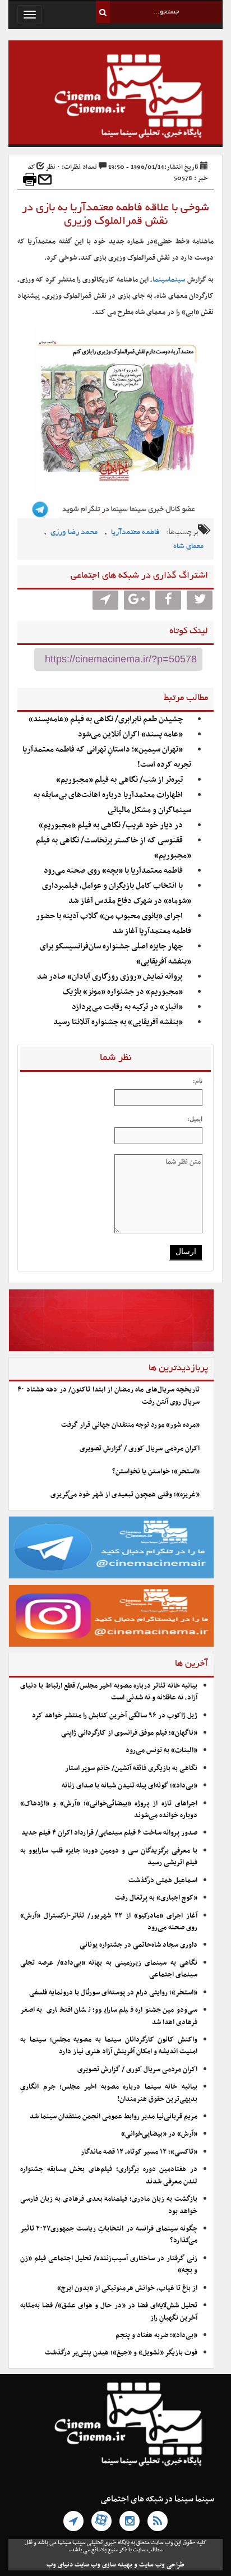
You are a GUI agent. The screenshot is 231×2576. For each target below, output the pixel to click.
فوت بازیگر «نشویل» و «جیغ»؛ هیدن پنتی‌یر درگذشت (121, 2353)
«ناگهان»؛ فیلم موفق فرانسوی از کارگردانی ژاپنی (129, 1733)
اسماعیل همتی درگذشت (163, 1881)
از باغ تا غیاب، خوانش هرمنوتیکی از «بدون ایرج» (127, 2288)
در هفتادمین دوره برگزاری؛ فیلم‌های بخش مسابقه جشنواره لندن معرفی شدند (109, 2175)
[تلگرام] (73, 2521)
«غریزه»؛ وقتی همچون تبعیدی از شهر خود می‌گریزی (125, 1495)
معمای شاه (188, 547)
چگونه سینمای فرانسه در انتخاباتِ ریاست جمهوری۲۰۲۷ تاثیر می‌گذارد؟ (109, 2235)
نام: (198, 1081)
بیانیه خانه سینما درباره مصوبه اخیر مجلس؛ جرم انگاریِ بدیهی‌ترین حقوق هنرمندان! (109, 2093)
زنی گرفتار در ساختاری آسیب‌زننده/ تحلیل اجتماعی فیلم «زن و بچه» (109, 2264)
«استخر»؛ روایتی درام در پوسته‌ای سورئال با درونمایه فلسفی (113, 1993)
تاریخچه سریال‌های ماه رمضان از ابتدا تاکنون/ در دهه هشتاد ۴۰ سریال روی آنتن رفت (108, 1396)
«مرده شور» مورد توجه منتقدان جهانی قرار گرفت (130, 1425)
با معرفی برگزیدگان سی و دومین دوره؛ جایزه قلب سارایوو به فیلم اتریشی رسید (109, 1857)
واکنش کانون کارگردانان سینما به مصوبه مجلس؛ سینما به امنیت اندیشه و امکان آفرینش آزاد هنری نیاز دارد (109, 2046)
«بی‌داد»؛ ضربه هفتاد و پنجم (156, 2335)
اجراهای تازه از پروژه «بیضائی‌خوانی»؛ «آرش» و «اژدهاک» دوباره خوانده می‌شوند (109, 1810)
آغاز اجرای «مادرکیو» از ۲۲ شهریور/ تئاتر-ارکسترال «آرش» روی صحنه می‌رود (109, 1922)
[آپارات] (101, 2521)
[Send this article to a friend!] (45, 179)
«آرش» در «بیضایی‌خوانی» (159, 2134)
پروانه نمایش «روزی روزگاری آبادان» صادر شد (110, 977)
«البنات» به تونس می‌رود (161, 1750)
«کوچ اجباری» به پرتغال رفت (156, 1898)
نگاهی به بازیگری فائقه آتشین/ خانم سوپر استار (131, 1768)
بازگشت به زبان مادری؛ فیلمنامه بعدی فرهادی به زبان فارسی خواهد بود (109, 2205)
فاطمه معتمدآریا (135, 533)
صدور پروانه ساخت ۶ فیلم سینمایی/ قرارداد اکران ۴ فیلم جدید (109, 1833)
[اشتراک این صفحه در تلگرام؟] (105, 600)
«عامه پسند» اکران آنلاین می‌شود (130, 734)
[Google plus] (137, 600)
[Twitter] (200, 600)
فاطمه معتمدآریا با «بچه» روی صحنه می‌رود (113, 871)
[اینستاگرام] (130, 2521)
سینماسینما (169, 280)
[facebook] (168, 600)
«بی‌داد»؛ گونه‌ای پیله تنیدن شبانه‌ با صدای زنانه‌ (130, 1786)
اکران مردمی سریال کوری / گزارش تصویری (140, 1449)
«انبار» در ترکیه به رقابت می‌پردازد (127, 1007)
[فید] (158, 2521)
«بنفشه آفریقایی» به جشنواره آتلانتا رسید (118, 1022)
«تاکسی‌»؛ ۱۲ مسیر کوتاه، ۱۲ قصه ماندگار (139, 2152)
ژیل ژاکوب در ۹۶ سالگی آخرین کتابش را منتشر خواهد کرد (115, 1716)
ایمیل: (195, 1119)
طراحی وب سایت (162, 2565)
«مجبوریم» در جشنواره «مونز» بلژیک (123, 992)
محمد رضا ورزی (74, 533)
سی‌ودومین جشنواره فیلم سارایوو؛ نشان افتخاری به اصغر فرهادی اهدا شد (109, 2016)
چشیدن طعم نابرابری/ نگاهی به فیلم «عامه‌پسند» (106, 719)
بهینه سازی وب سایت (103, 2565)
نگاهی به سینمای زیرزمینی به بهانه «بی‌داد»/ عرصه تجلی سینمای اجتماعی (109, 1969)
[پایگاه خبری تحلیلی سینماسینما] (115, 98)
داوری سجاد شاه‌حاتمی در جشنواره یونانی (138, 1945)
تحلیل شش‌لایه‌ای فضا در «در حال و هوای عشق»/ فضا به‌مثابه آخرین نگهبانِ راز (109, 2312)
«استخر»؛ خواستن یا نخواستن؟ (156, 1472)
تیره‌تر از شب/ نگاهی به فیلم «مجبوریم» (119, 780)
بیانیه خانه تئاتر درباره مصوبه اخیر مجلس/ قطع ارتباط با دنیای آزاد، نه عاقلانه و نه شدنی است (109, 1692)
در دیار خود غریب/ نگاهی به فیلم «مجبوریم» (111, 825)
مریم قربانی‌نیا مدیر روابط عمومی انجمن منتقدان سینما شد (114, 2117)
